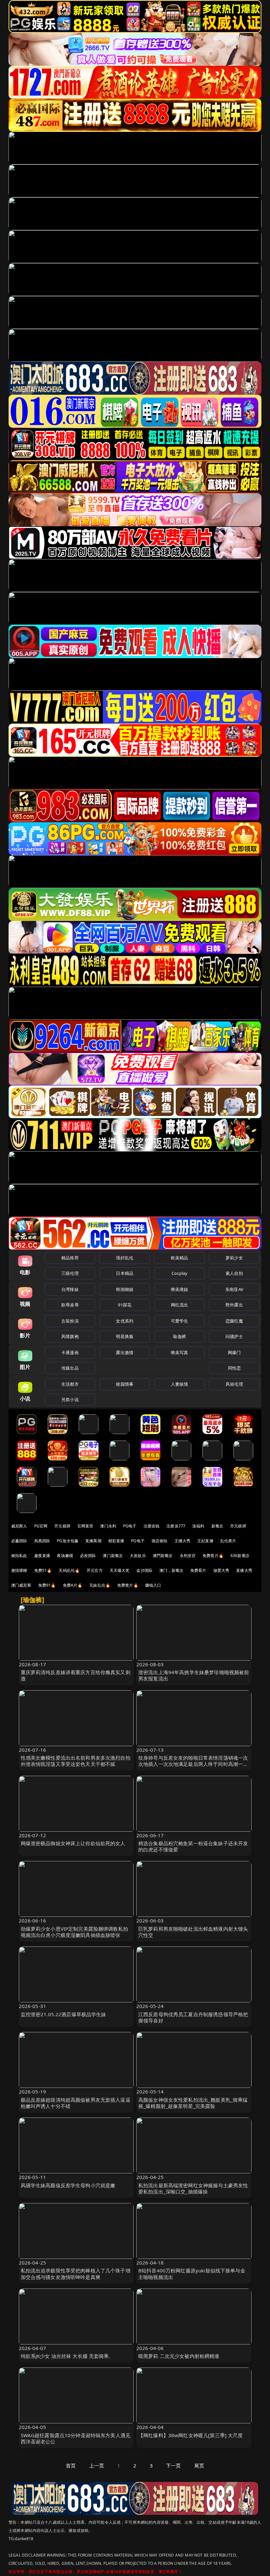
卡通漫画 (70, 1352)
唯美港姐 (180, 1289)
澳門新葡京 (163, 1556)
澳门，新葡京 (171, 1570)
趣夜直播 (42, 1556)
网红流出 (180, 1305)
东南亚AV (234, 1289)
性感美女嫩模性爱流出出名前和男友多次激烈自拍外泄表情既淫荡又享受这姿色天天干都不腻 (76, 1761)
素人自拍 (234, 1273)
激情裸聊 (19, 1570)
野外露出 (234, 1305)
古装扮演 (70, 1321)
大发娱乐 (138, 1556)
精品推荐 (70, 1258)
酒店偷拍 (160, 1541)
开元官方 (95, 1570)
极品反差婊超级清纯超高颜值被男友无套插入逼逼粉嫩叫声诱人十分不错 (76, 2103)
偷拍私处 (19, 1556)
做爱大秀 (221, 1570)
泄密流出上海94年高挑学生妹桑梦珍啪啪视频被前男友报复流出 (194, 1675)
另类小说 (70, 1399)
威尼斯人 (19, 1526)
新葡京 (217, 1526)
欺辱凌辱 (70, 1305)
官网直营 (85, 1526)
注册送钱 (152, 1526)
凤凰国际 (42, 1541)
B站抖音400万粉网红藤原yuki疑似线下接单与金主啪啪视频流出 (192, 2274)
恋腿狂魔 (234, 1321)
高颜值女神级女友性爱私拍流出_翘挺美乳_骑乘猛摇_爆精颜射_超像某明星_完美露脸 (193, 2103)
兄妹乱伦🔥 (100, 1585)
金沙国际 (144, 1570)
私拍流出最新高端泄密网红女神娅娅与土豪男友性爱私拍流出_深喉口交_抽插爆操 (193, 2188)
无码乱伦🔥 (69, 1570)
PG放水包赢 (68, 1541)
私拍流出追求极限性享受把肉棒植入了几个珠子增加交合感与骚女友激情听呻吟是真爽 (76, 2274)
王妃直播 (205, 1541)
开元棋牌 (62, 1526)
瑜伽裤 (179, 1336)
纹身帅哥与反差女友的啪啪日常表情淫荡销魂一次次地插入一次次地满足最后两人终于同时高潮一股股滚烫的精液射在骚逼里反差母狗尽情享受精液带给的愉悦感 (193, 1767)
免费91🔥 (47, 1585)
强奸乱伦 (125, 1258)
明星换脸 (125, 1336)
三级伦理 (70, 1273)
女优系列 (125, 1321)
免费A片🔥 (73, 1585)
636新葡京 (240, 1556)
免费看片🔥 (213, 1556)
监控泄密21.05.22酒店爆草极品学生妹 (64, 2014)
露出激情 (125, 1352)
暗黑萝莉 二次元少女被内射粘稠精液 (179, 2356)
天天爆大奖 (120, 1570)
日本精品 (125, 1273)
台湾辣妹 (70, 1289)
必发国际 (88, 1556)
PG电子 (130, 1526)
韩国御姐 (125, 1289)
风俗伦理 (234, 1384)
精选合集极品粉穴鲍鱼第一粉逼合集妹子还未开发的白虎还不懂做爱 (193, 1846)
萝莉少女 (234, 1258)
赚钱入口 (153, 1585)
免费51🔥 (43, 1570)
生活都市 (70, 1384)
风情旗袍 (70, 1336)
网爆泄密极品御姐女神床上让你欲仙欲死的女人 (73, 1843)
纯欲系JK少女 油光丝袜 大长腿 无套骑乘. (66, 2356)
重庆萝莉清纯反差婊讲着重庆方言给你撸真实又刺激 (76, 1675)
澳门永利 (108, 1526)
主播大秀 (183, 1541)
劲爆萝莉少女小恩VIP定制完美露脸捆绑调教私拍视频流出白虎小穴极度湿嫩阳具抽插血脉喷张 (74, 1932)
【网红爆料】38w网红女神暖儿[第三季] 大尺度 (191, 2435)
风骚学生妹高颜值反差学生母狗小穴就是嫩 (68, 2185)
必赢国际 (19, 1541)
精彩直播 (116, 1541)
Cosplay (179, 1273)
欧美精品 (180, 1258)
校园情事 (125, 1384)
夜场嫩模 (65, 1556)
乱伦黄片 (228, 1541)
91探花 (125, 1305)
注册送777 (176, 1526)
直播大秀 (244, 1570)
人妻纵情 (180, 1384)
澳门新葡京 (113, 1556)
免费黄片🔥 (128, 1585)
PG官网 (41, 1526)
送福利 (198, 1526)
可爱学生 (180, 1321)
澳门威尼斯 (21, 1585)
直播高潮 (93, 1541)
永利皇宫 (188, 1556)
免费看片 (198, 1570)
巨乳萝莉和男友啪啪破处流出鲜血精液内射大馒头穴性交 (193, 1932)
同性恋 (234, 1368)
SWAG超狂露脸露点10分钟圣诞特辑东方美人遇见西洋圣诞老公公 (76, 2438)
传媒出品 (70, 1368)
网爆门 (234, 1352)
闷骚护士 (234, 1336)
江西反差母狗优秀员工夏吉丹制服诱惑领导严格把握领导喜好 (193, 2017)
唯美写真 (180, 1352)
